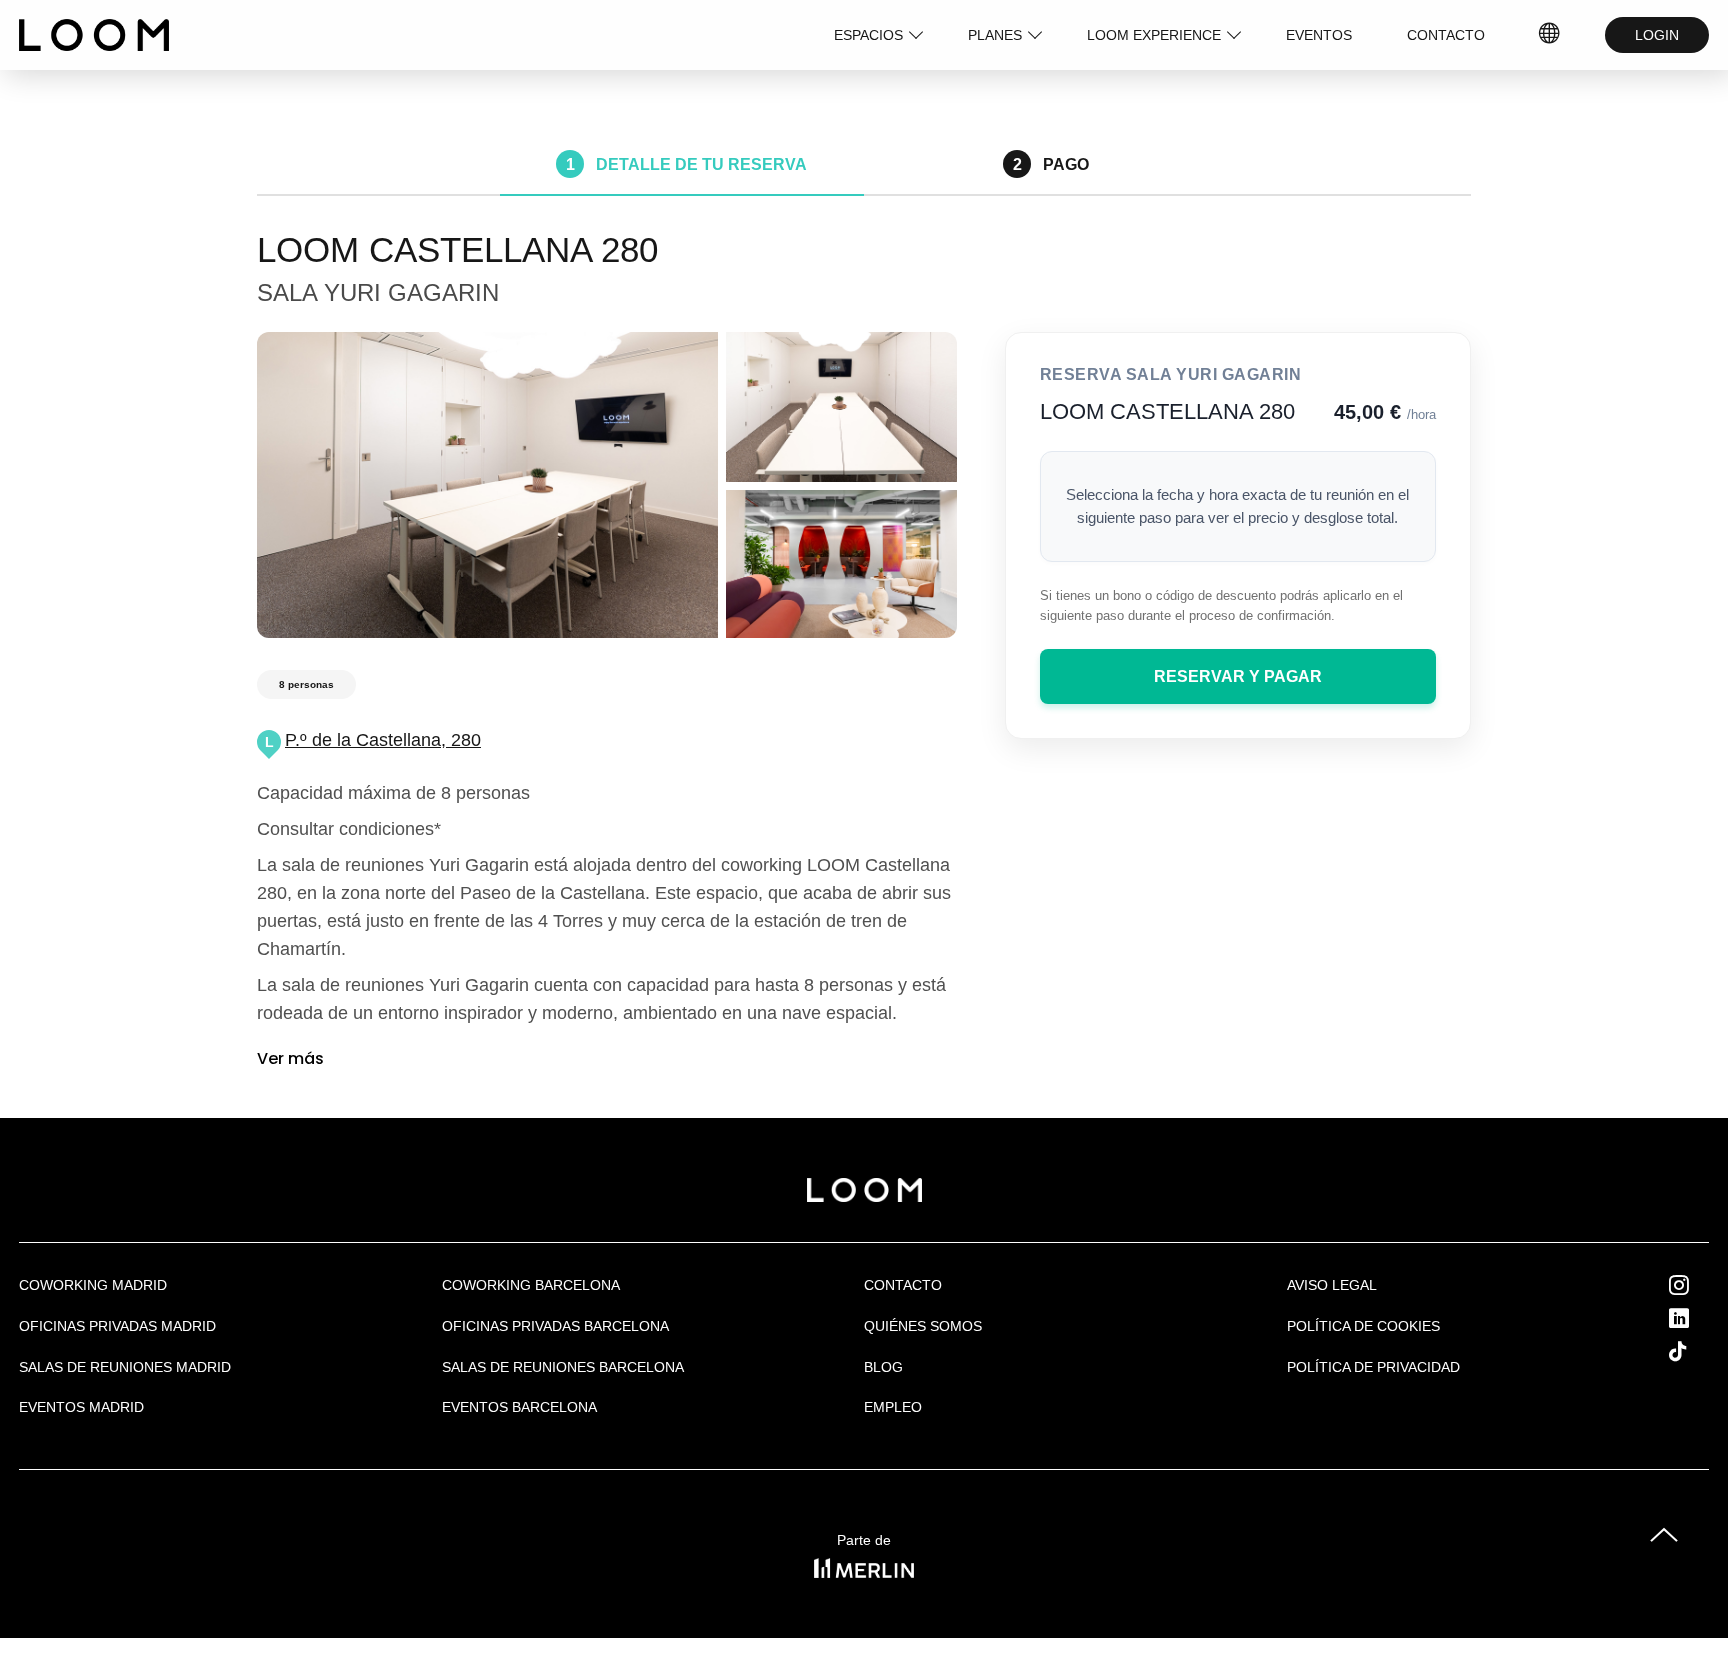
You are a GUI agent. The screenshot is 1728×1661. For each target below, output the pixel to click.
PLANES (995, 35)
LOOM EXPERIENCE (1154, 35)
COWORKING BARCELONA (531, 1285)
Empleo (893, 1407)
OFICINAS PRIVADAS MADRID (117, 1326)
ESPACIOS (868, 35)
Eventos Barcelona (519, 1407)
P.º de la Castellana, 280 (383, 740)
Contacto (903, 1285)
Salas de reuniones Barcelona (563, 1367)
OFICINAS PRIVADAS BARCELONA (555, 1326)
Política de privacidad (1373, 1367)
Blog (883, 1367)
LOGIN (1657, 35)
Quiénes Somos (923, 1326)
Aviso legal (1332, 1285)
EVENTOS (1319, 35)
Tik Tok (1696, 1351)
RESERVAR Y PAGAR (1238, 676)
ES (1550, 35)
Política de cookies (1363, 1326)
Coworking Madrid (93, 1285)
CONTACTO (1446, 35)
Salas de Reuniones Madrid (125, 1367)
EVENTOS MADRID (81, 1407)
